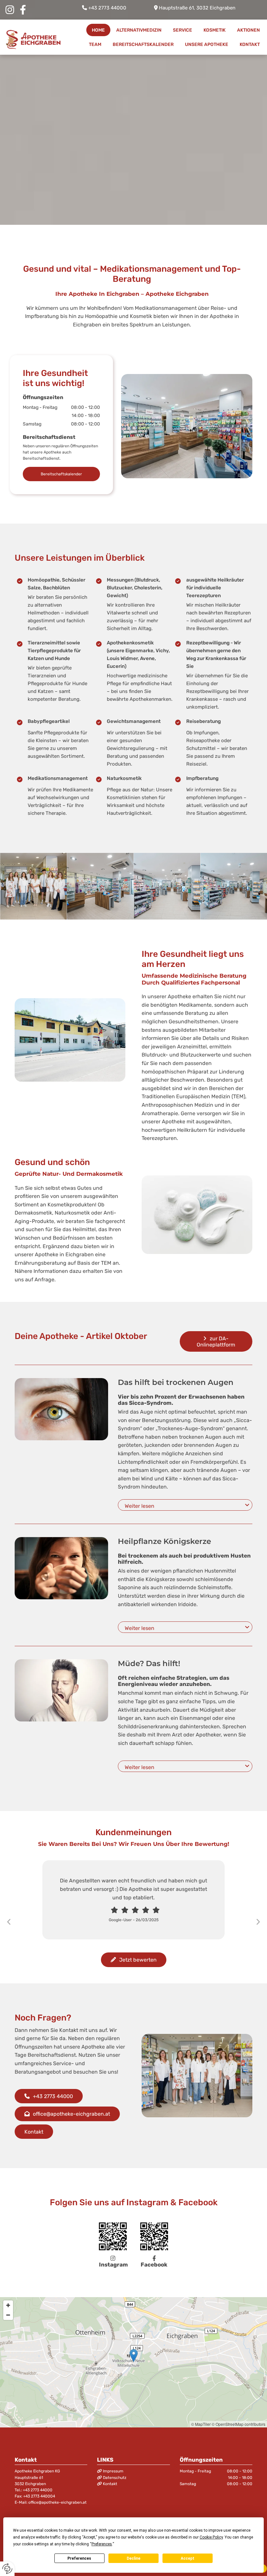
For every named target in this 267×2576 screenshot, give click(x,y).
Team (95, 44)
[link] (247, 1505)
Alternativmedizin (139, 30)
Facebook (154, 2262)
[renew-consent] (7, 2569)
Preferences (79, 2558)
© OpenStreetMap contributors (239, 2424)
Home (98, 30)
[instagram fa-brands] (10, 10)
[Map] (133, 2362)
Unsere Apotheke (207, 44)
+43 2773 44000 (107, 8)
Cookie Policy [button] (211, 2537)
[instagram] (113, 2236)
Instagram (113, 2262)
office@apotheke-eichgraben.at (57, 2502)
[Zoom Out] (8, 2315)
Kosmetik (215, 30)
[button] (61, 474)
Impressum (113, 2471)
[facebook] (23, 10)
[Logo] (33, 40)
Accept (188, 2558)
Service (183, 30)
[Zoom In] (8, 2305)
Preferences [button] (102, 2544)
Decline (133, 2558)
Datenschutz (115, 2478)
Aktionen (248, 30)
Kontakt (250, 44)
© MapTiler (201, 2424)
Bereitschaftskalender (143, 44)
